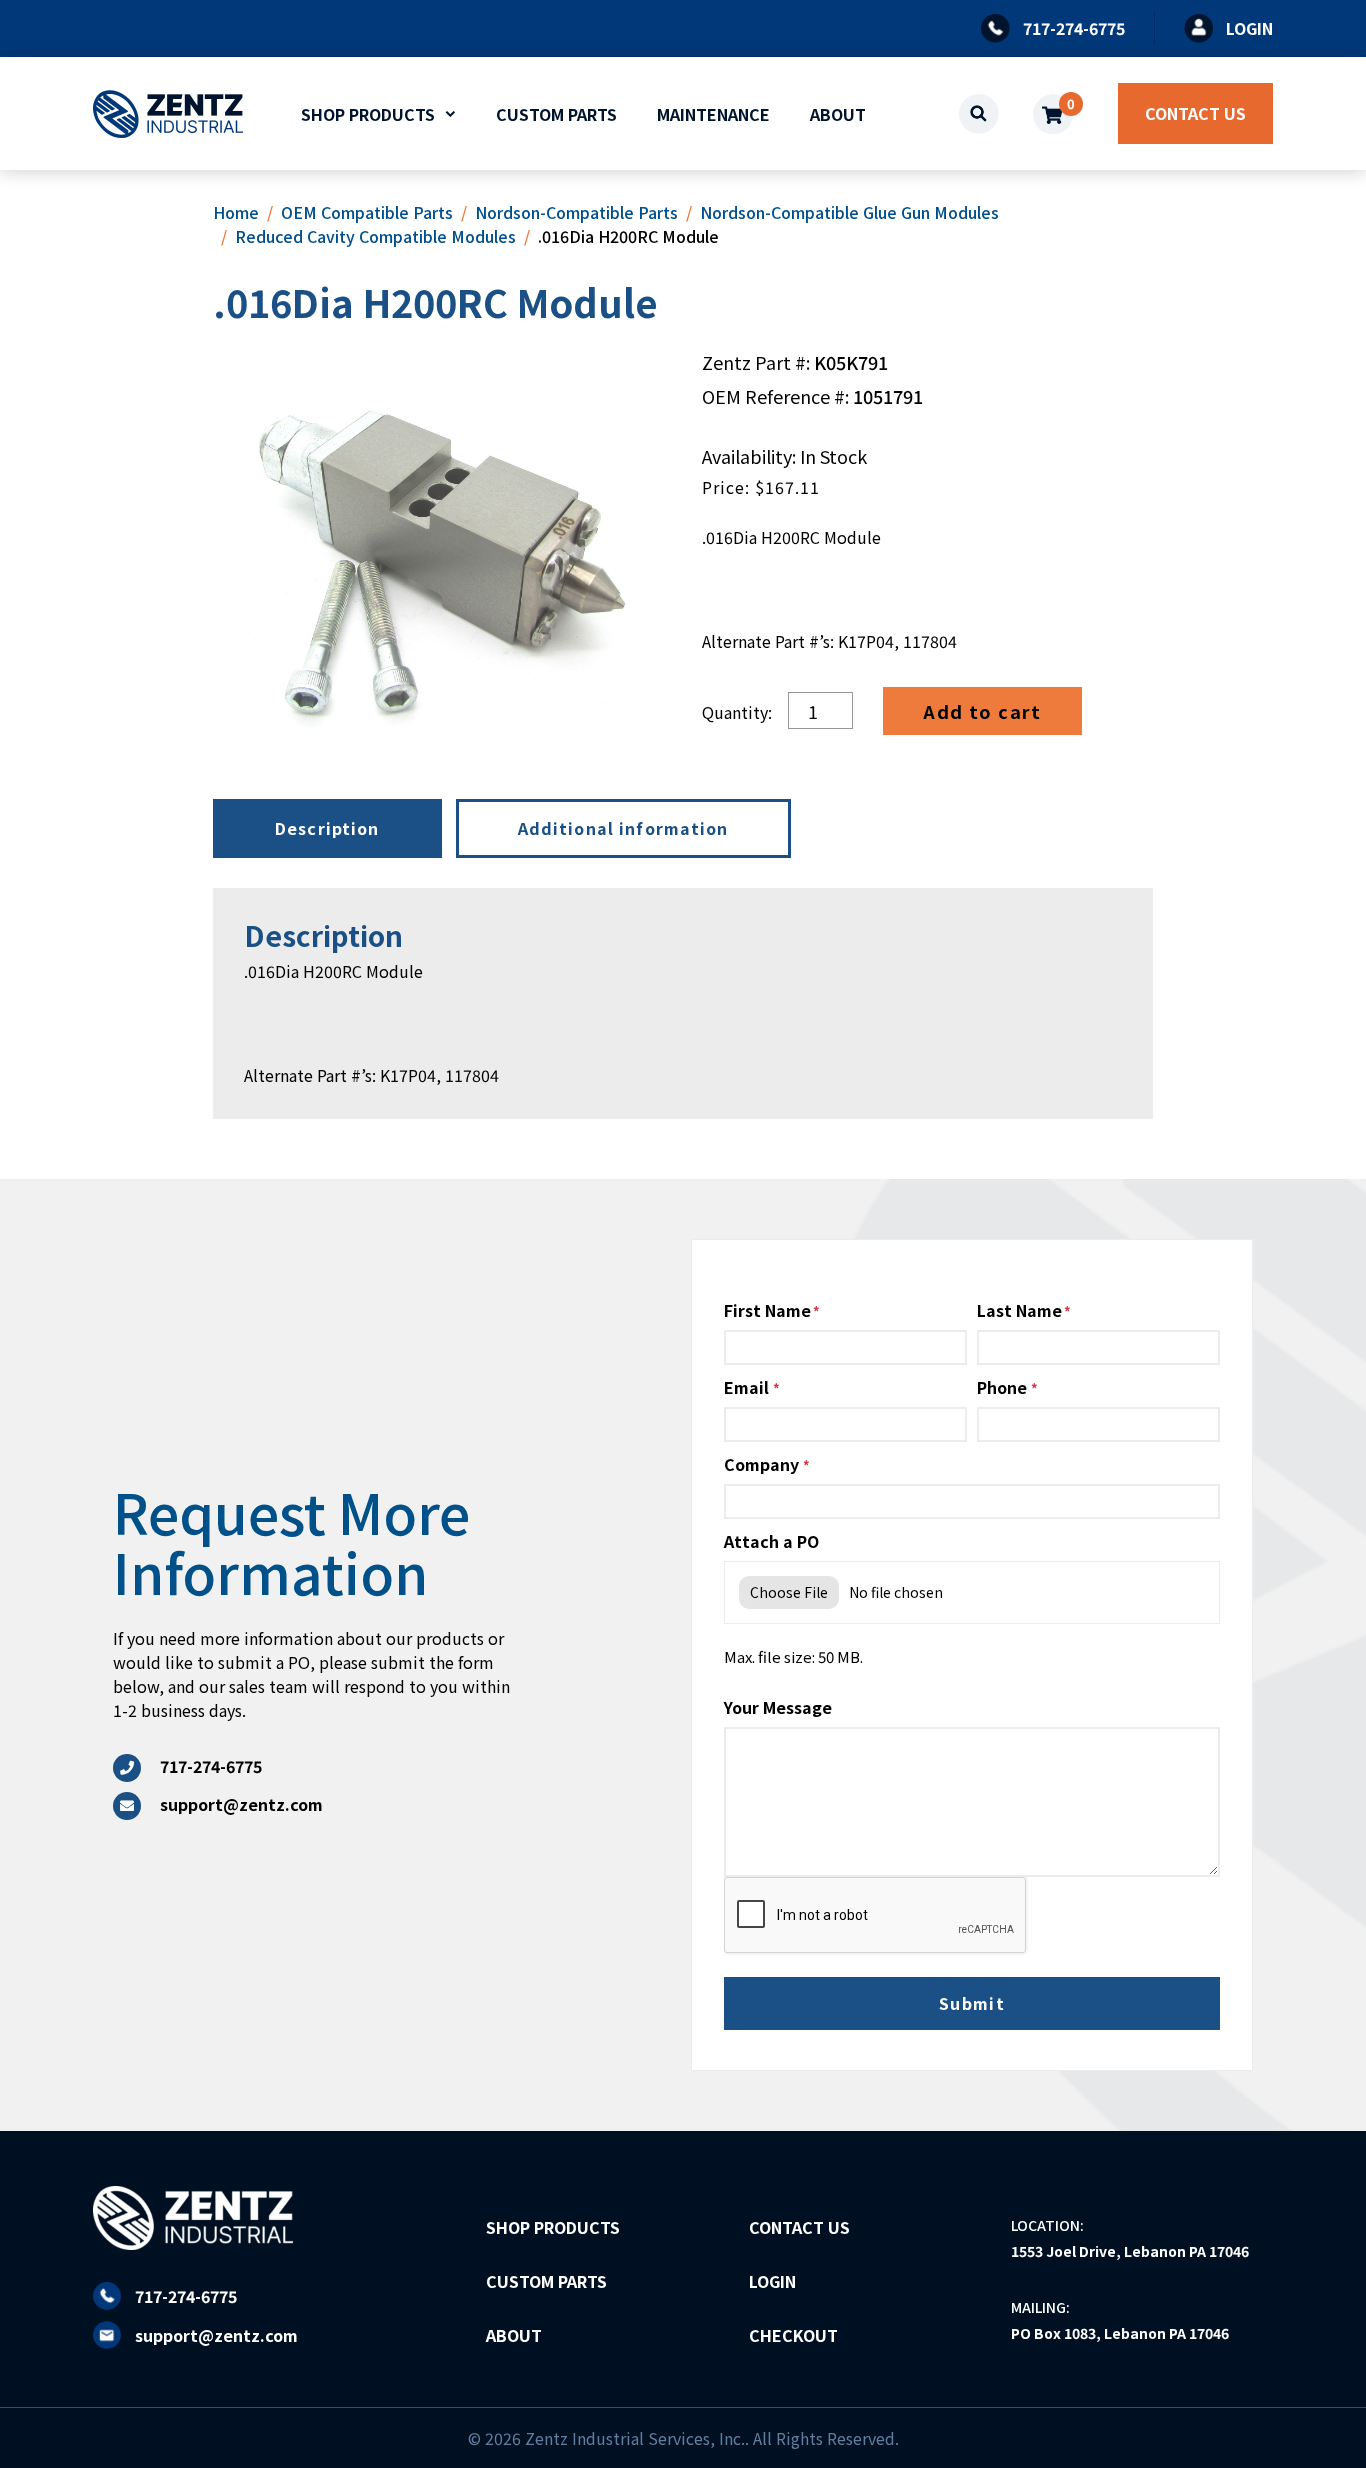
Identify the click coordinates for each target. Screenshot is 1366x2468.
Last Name (1019, 1310)
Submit (972, 2003)
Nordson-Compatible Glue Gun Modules (849, 212)
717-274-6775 (186, 2296)
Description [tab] (327, 828)
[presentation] (876, 1916)
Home (236, 212)
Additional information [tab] (623, 828)
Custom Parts (556, 114)
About (838, 114)
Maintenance (713, 114)
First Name (767, 1310)
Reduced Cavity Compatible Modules (375, 236)
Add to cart (982, 711)
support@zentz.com (216, 2335)
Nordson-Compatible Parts (576, 212)
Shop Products (368, 114)
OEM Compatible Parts (367, 212)
